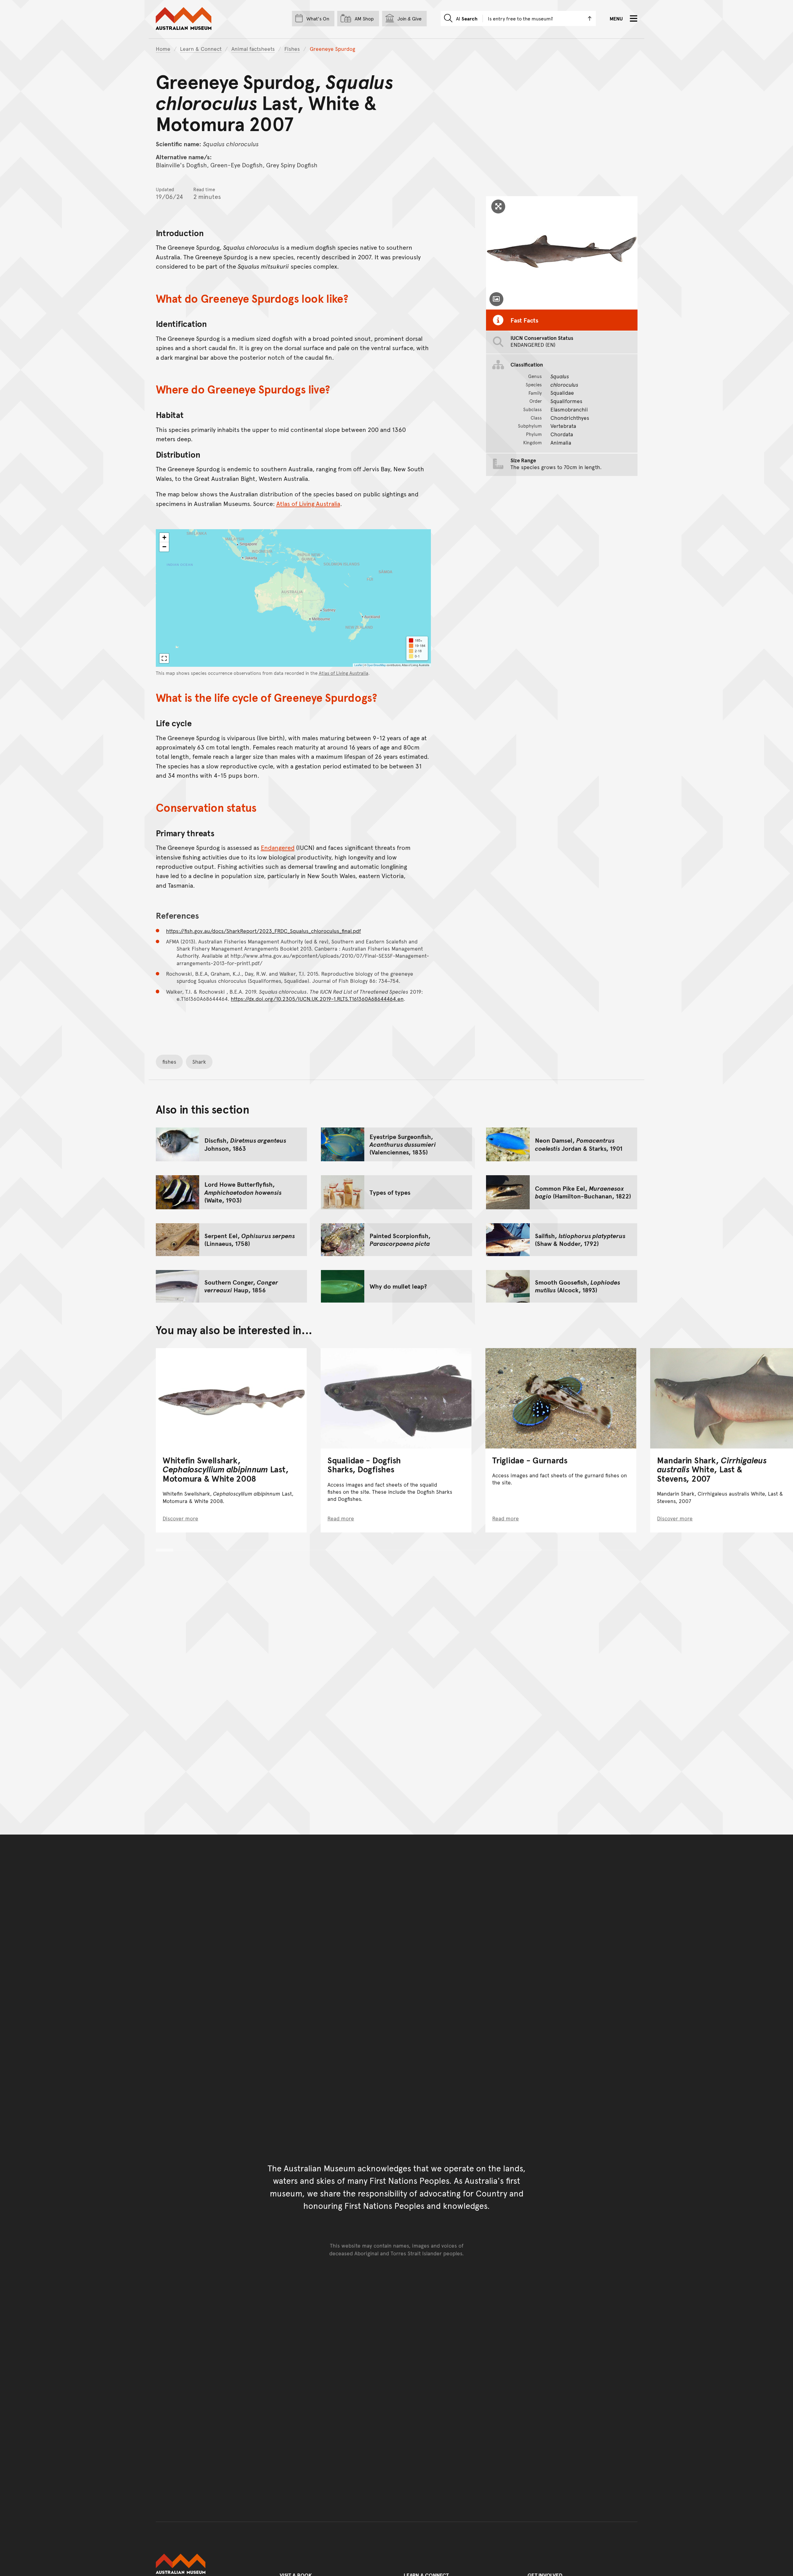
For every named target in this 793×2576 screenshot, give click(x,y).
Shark (199, 1062)
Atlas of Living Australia (308, 503)
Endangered (278, 847)
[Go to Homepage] (211, 2564)
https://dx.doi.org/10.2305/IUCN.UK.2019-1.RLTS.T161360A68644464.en (317, 999)
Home (163, 49)
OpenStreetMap (376, 665)
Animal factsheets (253, 49)
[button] (164, 538)
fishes (169, 1062)
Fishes (292, 49)
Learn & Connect (201, 49)
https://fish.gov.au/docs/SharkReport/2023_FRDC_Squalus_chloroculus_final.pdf (263, 931)
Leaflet (358, 665)
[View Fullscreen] (164, 658)
